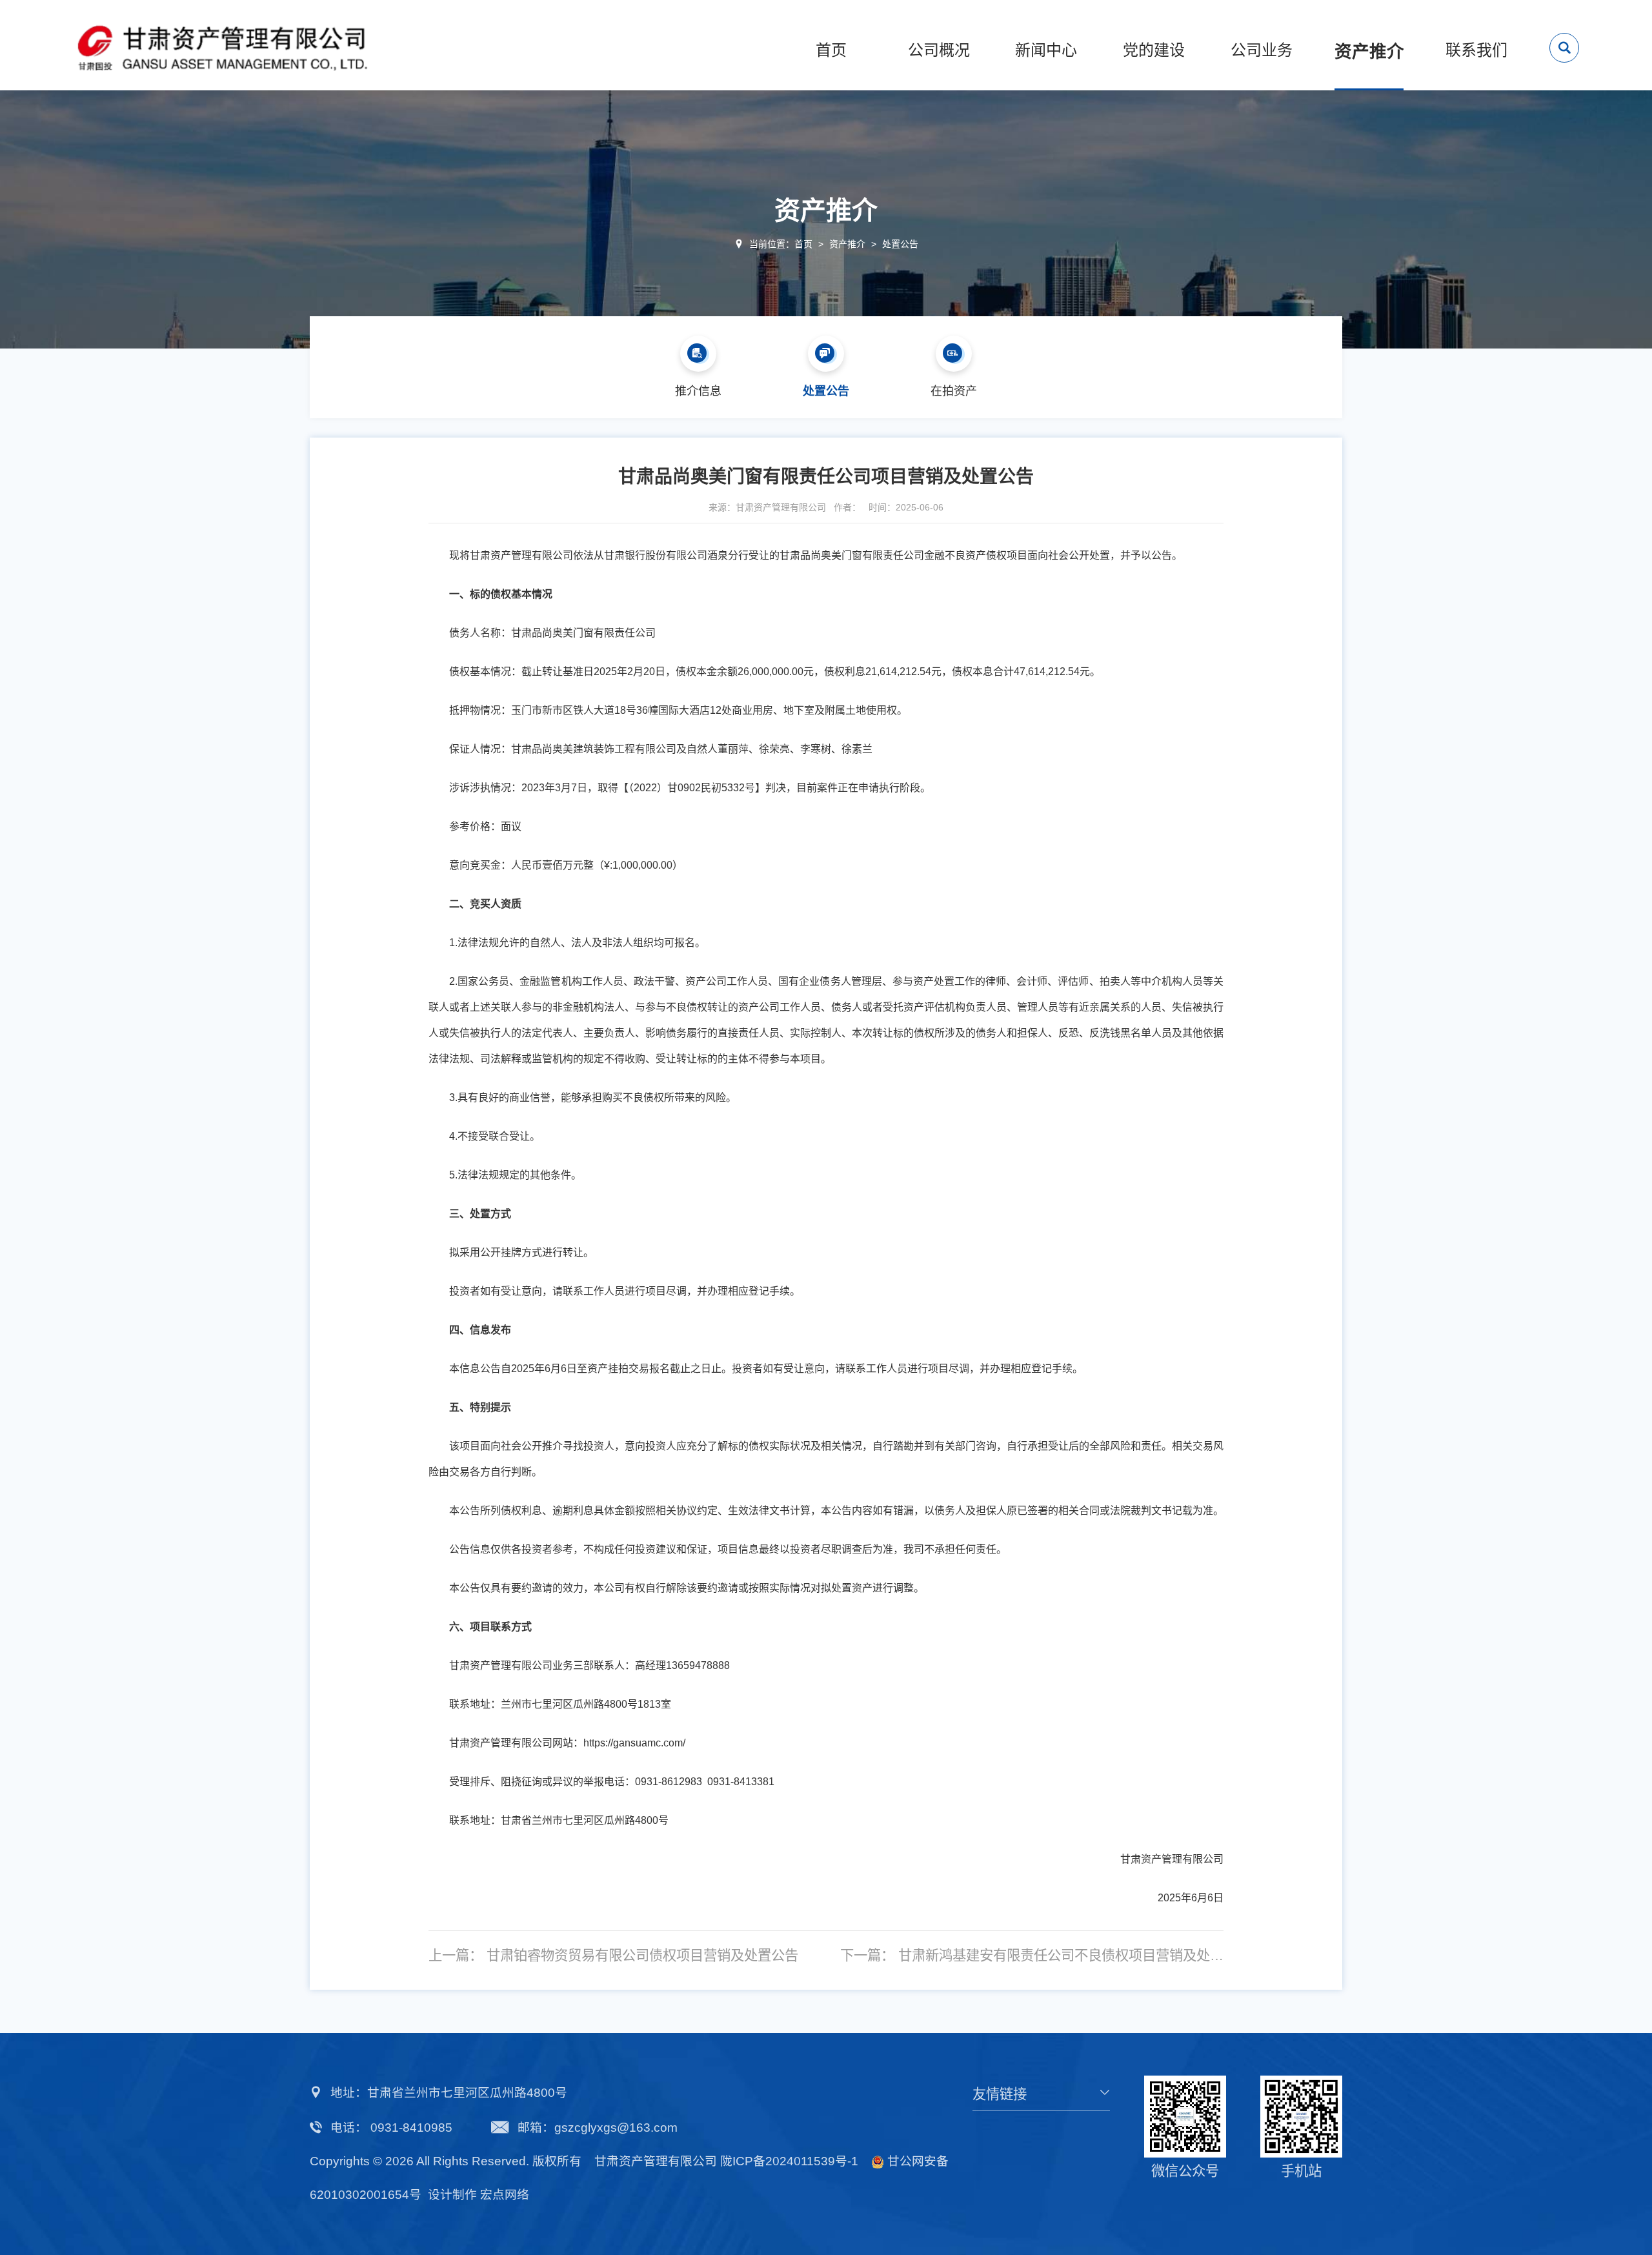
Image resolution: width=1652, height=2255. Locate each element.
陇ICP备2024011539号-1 (789, 2161)
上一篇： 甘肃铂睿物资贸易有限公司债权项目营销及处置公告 (613, 1956)
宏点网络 (505, 2195)
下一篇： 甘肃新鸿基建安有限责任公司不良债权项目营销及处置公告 (1032, 1956)
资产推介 (847, 244)
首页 (803, 244)
